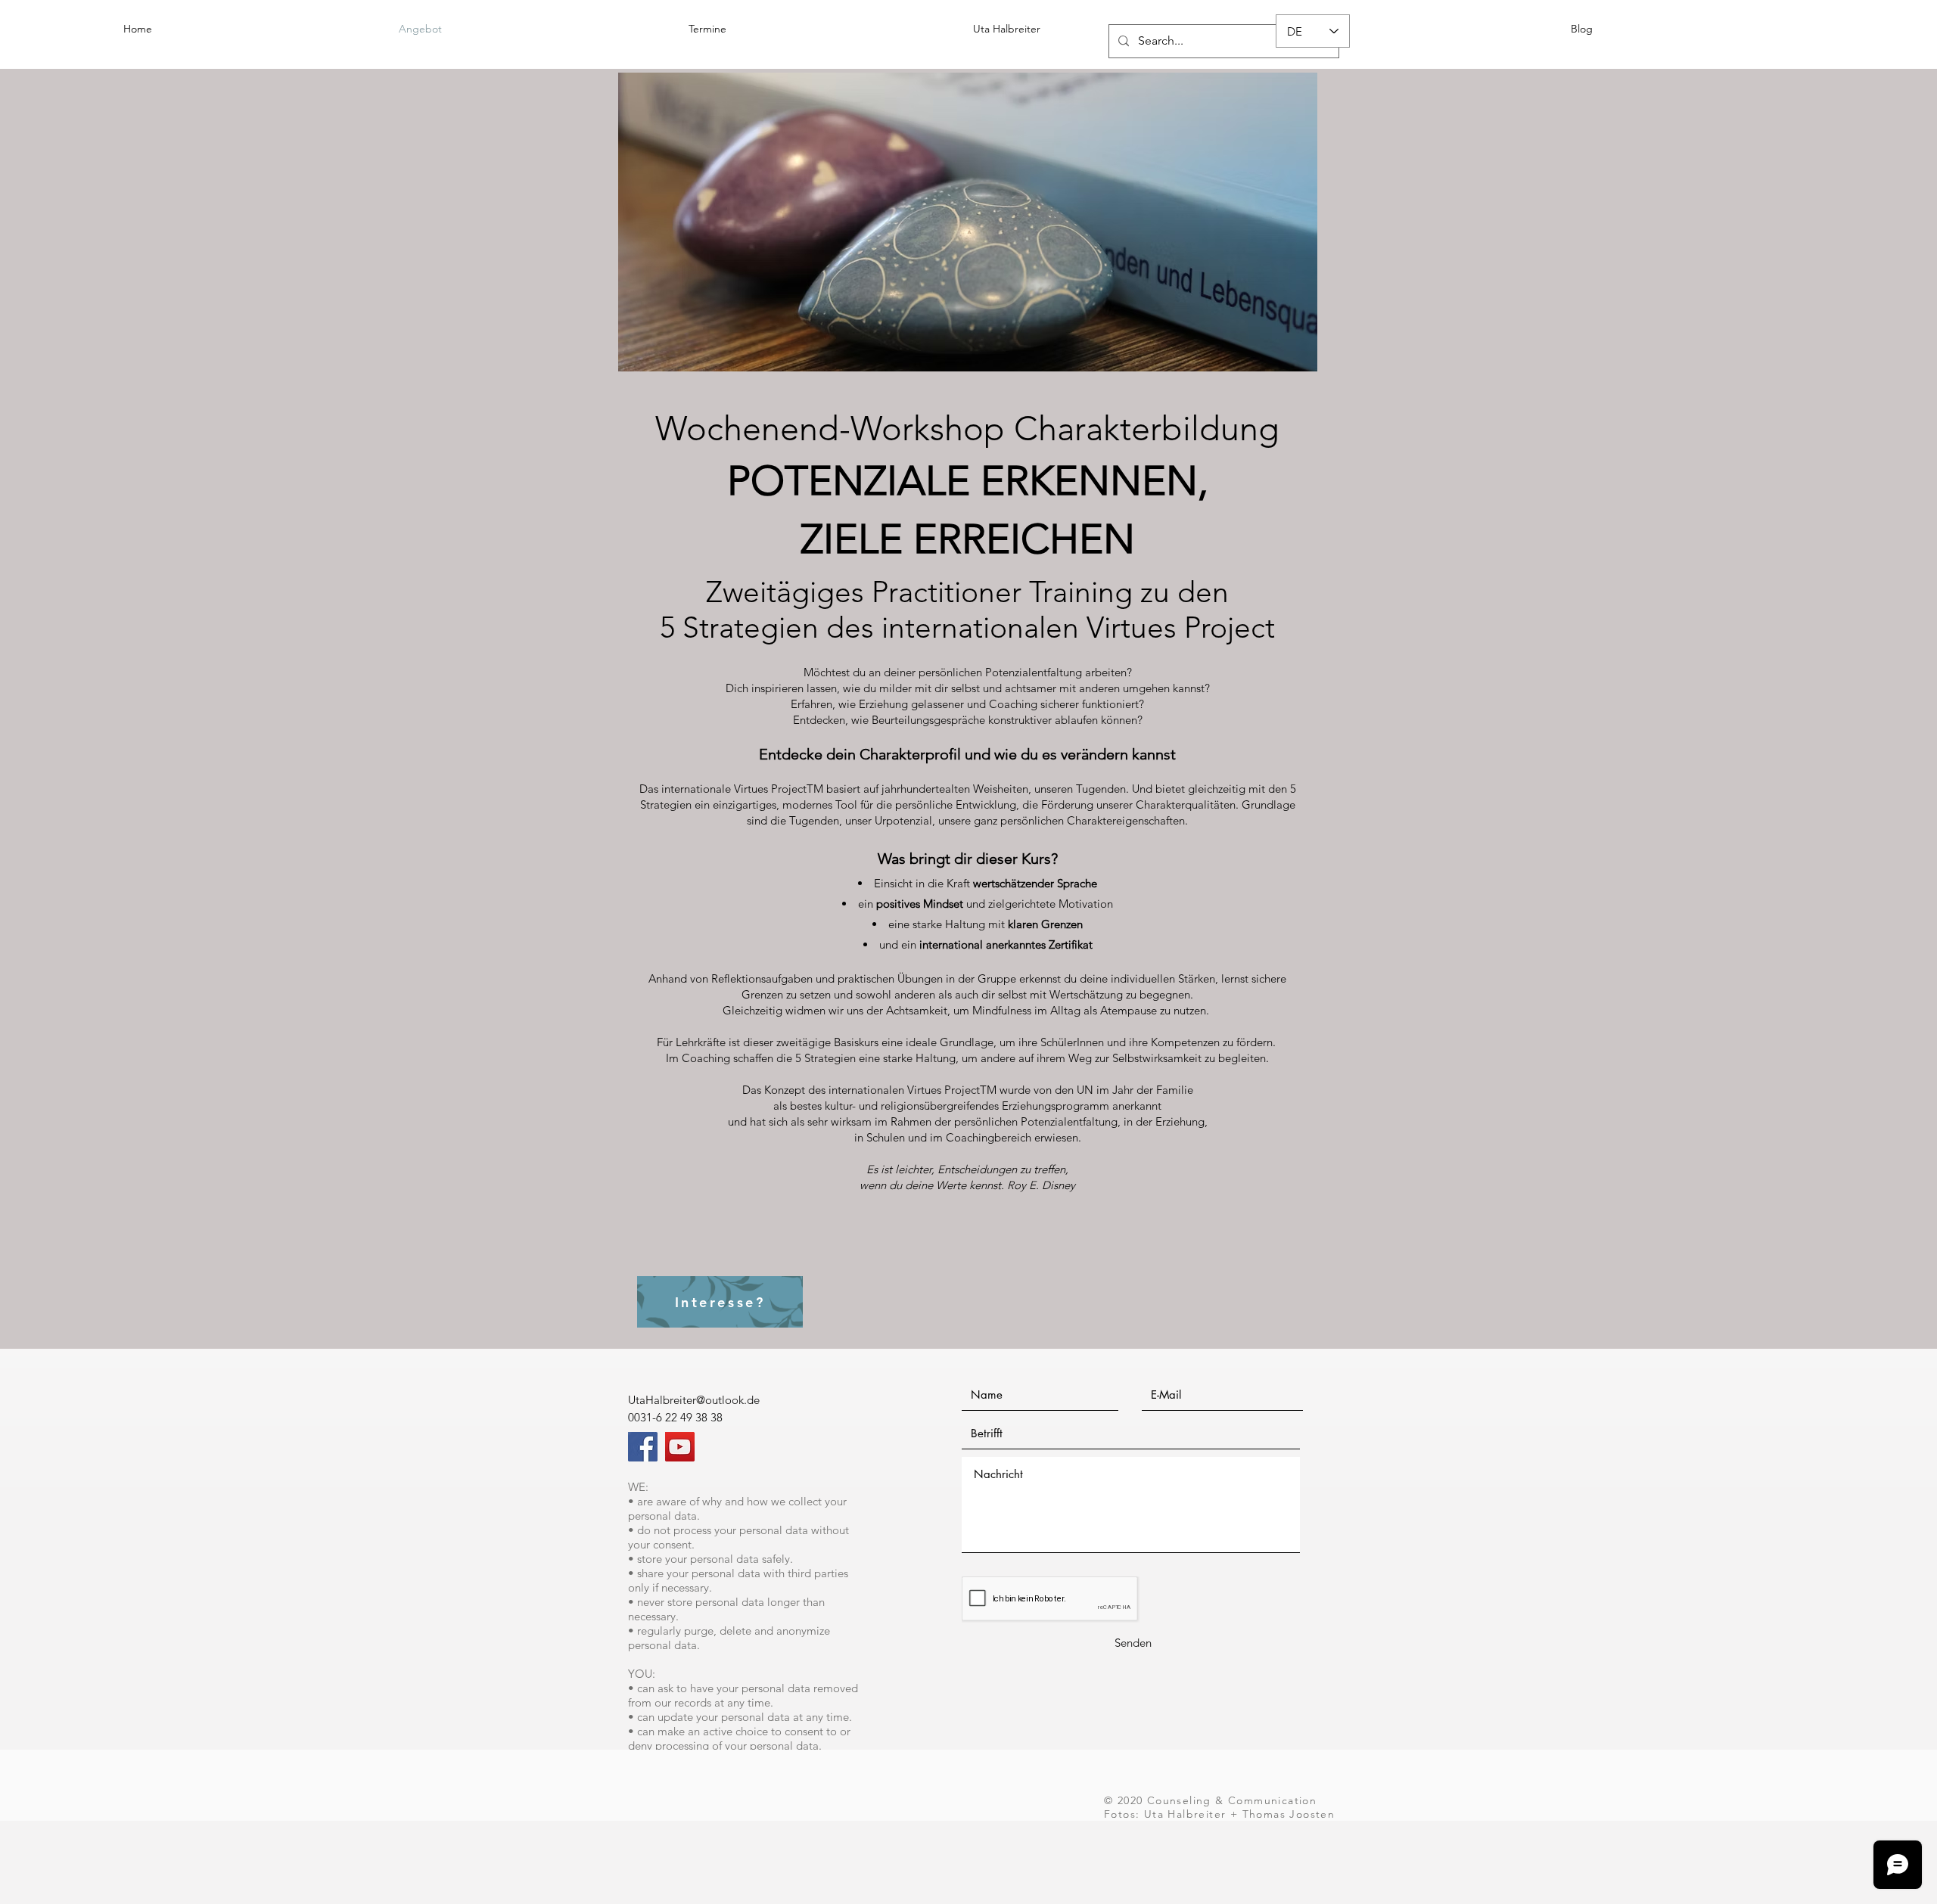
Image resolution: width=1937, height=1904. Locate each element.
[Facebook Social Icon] (643, 1447)
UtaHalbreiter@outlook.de (694, 1400)
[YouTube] (680, 1447)
